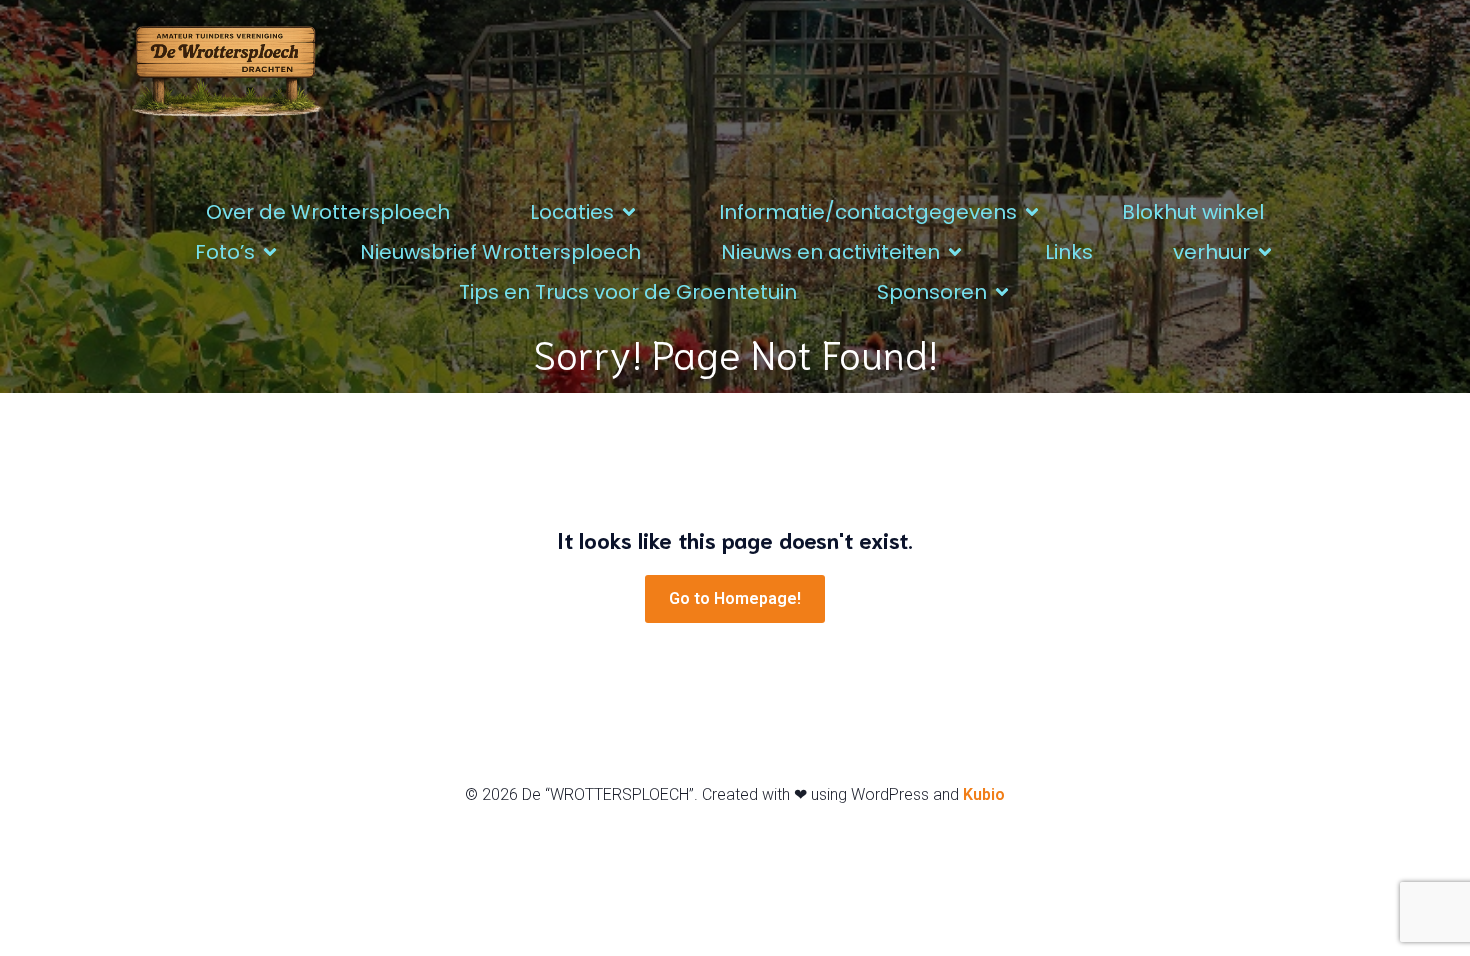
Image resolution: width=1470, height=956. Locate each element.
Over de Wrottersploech (328, 212)
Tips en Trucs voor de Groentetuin (628, 292)
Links (1069, 252)
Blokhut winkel (1193, 212)
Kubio (984, 794)
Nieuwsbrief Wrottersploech (500, 252)
